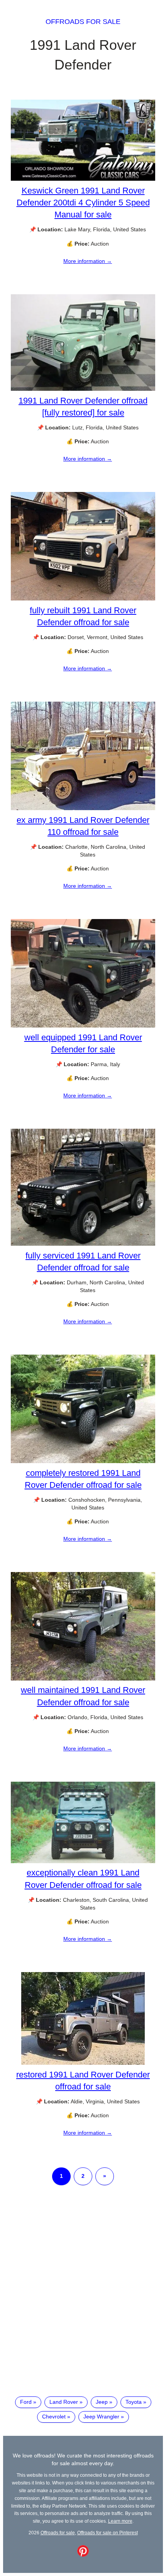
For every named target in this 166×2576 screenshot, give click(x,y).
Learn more (120, 2521)
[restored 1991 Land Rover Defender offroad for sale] (83, 2063)
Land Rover (64, 2402)
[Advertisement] (83, 2297)
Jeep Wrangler (101, 2417)
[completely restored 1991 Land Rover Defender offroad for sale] (83, 1461)
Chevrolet (54, 2417)
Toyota (134, 2402)
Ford (26, 2402)
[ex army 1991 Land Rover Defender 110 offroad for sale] (83, 808)
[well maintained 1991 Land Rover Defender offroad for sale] (83, 1679)
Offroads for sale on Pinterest (108, 2533)
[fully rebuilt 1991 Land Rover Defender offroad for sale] (83, 599)
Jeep (102, 2402)
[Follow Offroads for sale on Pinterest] (83, 2555)
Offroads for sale (83, 22)
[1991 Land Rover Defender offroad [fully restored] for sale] (83, 389)
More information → (88, 261)
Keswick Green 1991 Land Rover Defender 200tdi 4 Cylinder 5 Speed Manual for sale (83, 203)
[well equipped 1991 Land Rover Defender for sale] (83, 1026)
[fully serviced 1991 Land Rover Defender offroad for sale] (83, 1244)
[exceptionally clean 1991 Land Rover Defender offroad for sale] (83, 1861)
